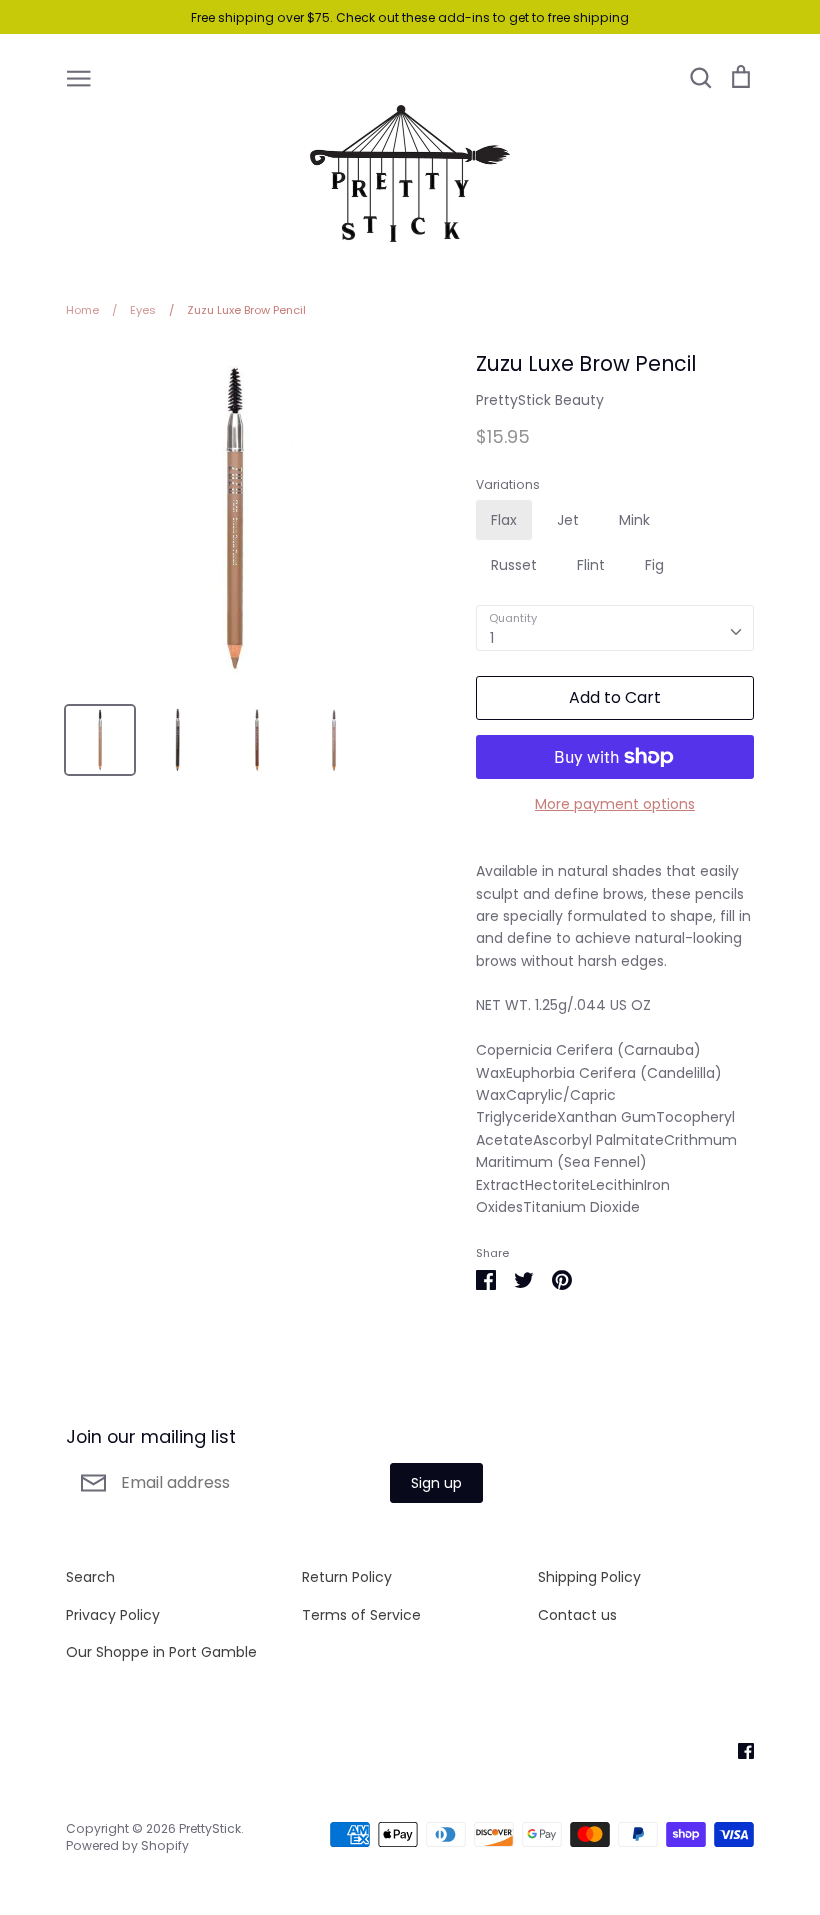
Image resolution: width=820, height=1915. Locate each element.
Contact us (577, 1615)
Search (90, 1577)
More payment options (615, 804)
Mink (634, 520)
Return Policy (347, 1577)
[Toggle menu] (79, 77)
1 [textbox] (492, 638)
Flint (591, 565)
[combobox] (615, 628)
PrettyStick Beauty (540, 400)
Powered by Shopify (127, 1845)
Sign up (436, 1483)
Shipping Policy (589, 1577)
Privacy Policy (113, 1615)
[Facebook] (738, 1749)
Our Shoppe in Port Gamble (161, 1652)
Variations (508, 485)
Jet (568, 520)
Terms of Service (361, 1615)
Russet (514, 565)
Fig (654, 565)
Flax (504, 520)
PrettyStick (210, 1828)
